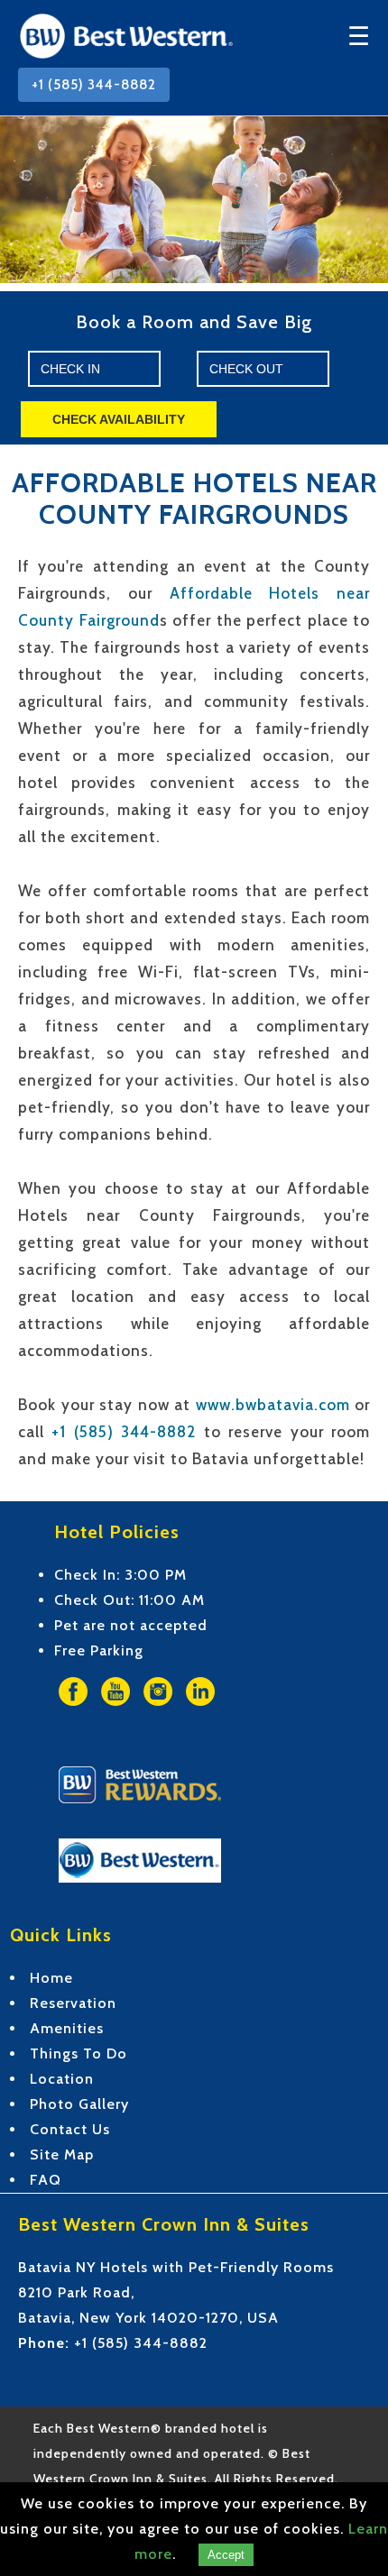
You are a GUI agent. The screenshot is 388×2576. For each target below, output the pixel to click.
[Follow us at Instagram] (158, 1714)
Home (51, 1978)
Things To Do (79, 2053)
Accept (226, 2555)
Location (62, 2079)
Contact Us (70, 2129)
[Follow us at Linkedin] (200, 1714)
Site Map (62, 2154)
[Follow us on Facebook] (73, 1714)
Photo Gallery (79, 2104)
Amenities (67, 2028)
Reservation (73, 2003)
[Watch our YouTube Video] (115, 1714)
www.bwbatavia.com (273, 1405)
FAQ (46, 2180)
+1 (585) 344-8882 (94, 85)
